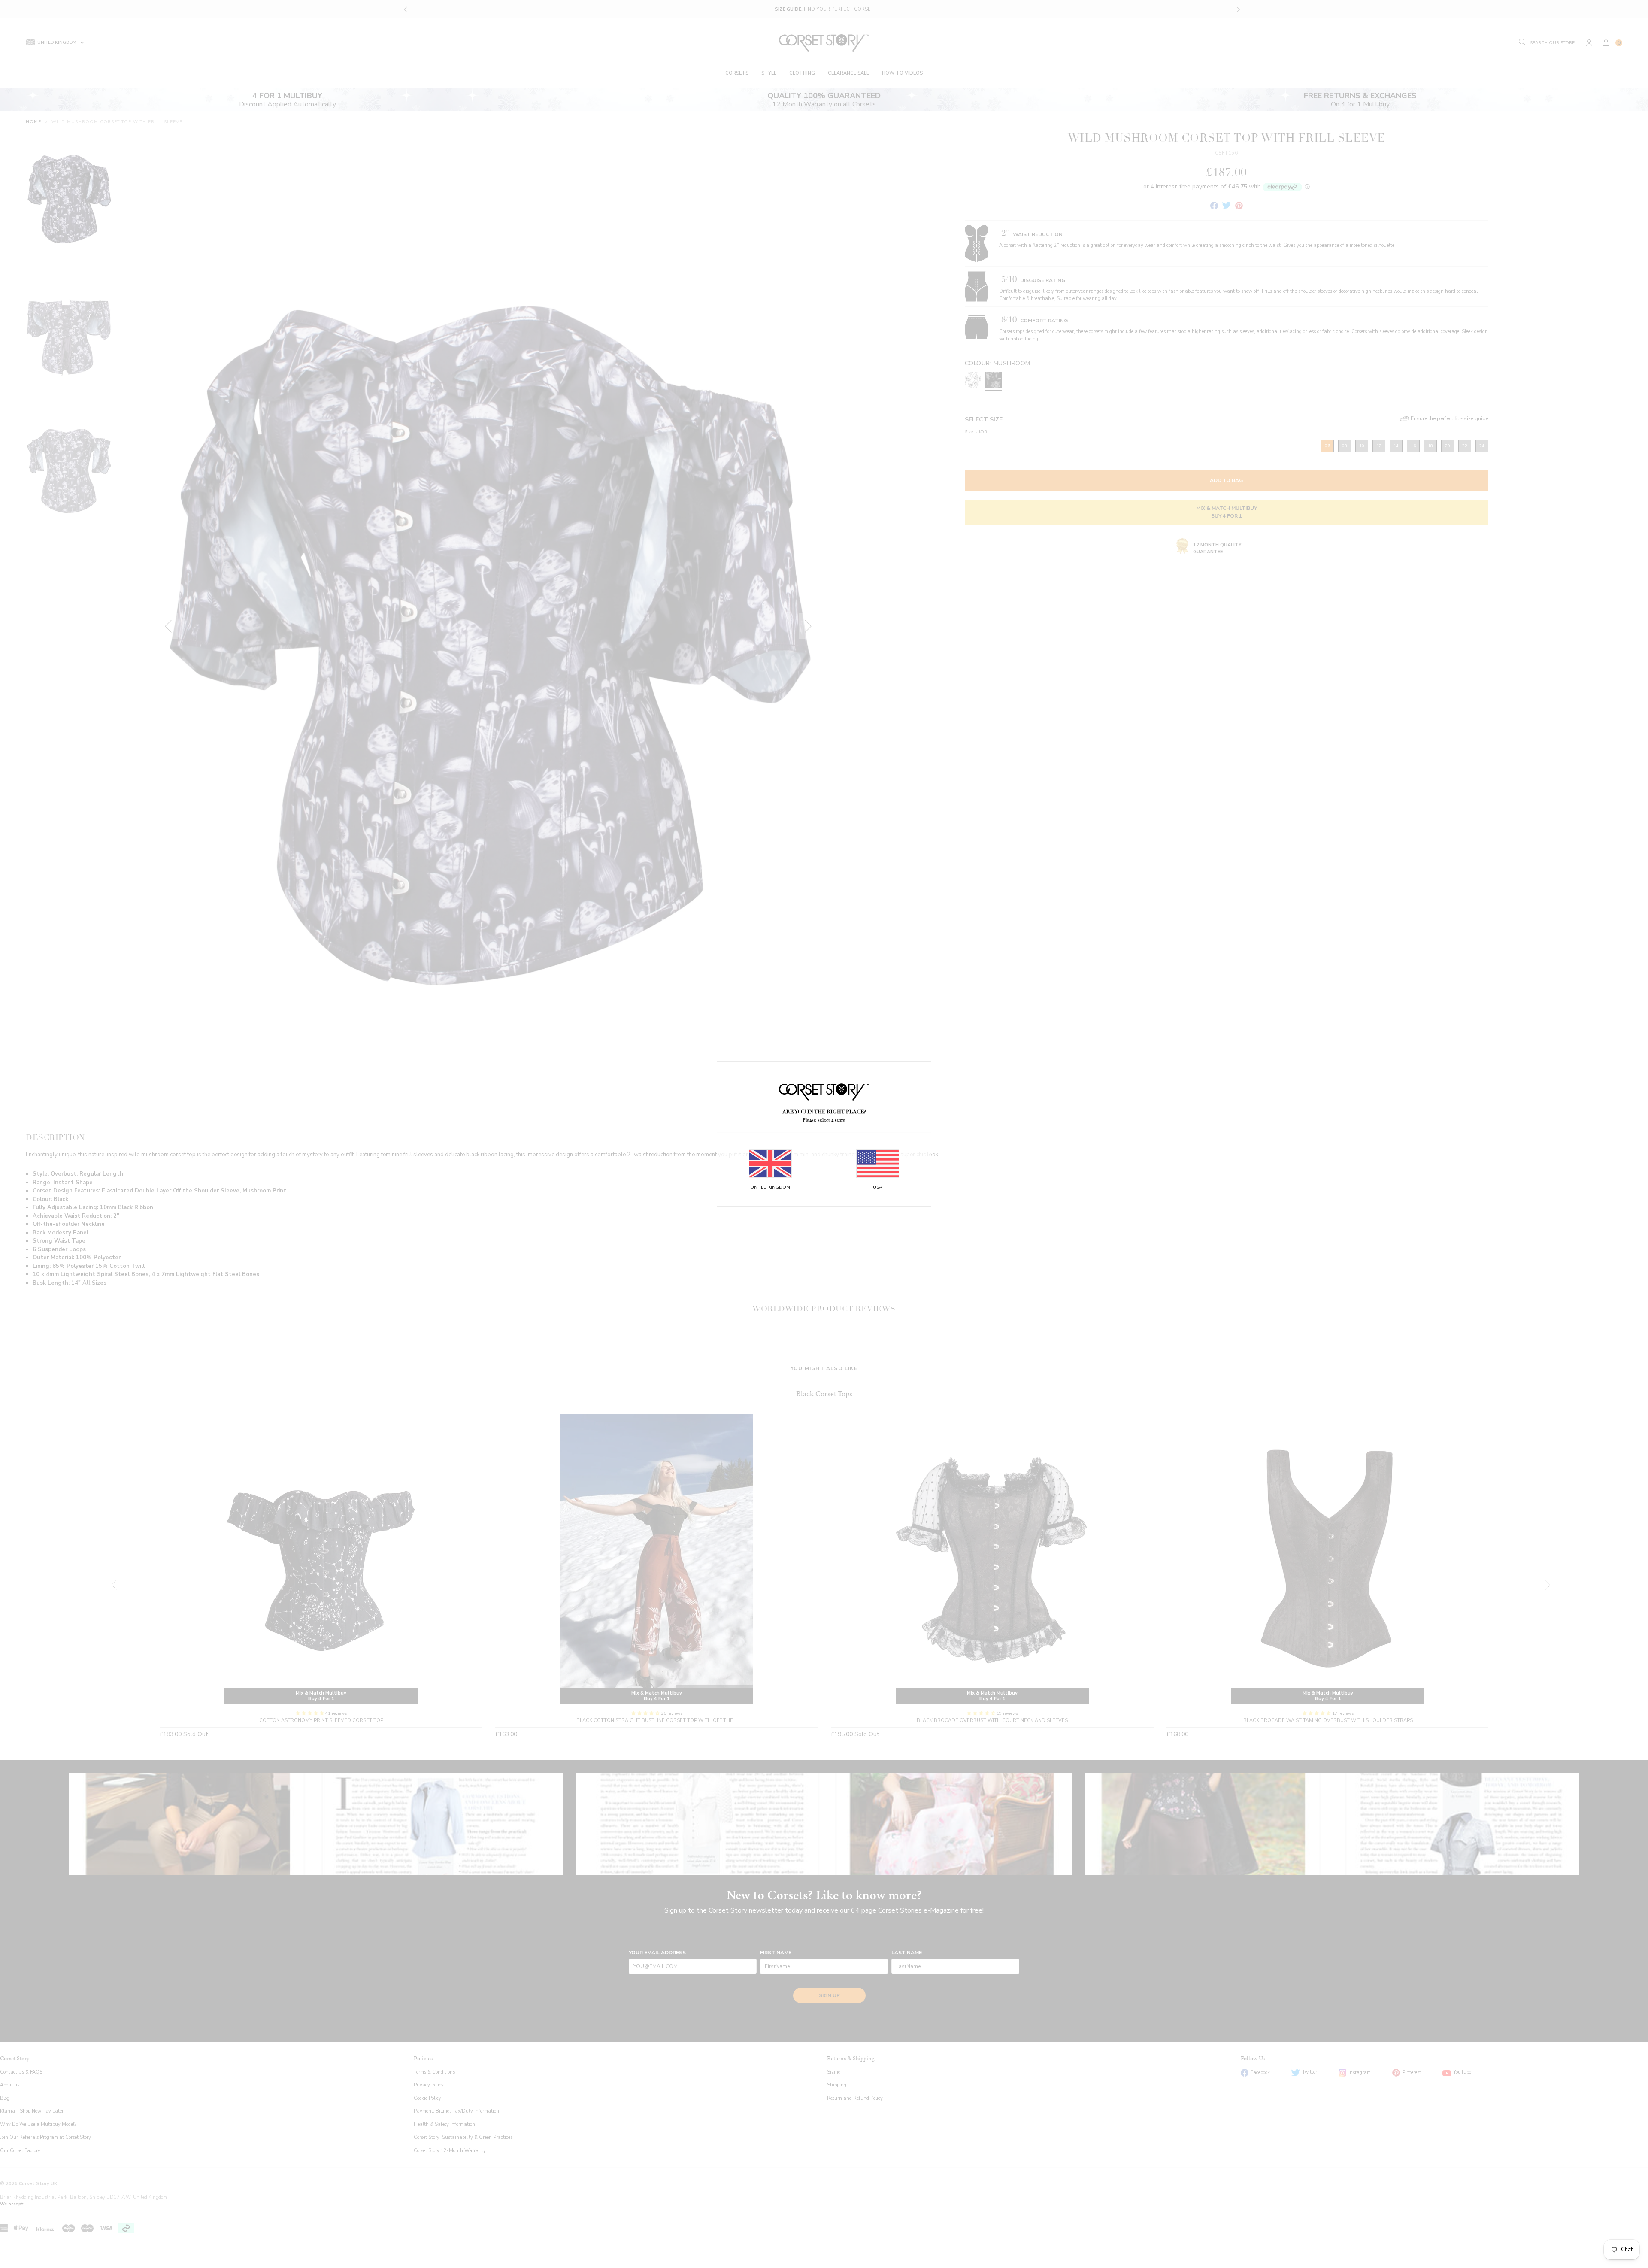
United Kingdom (770, 1187)
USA (877, 1187)
